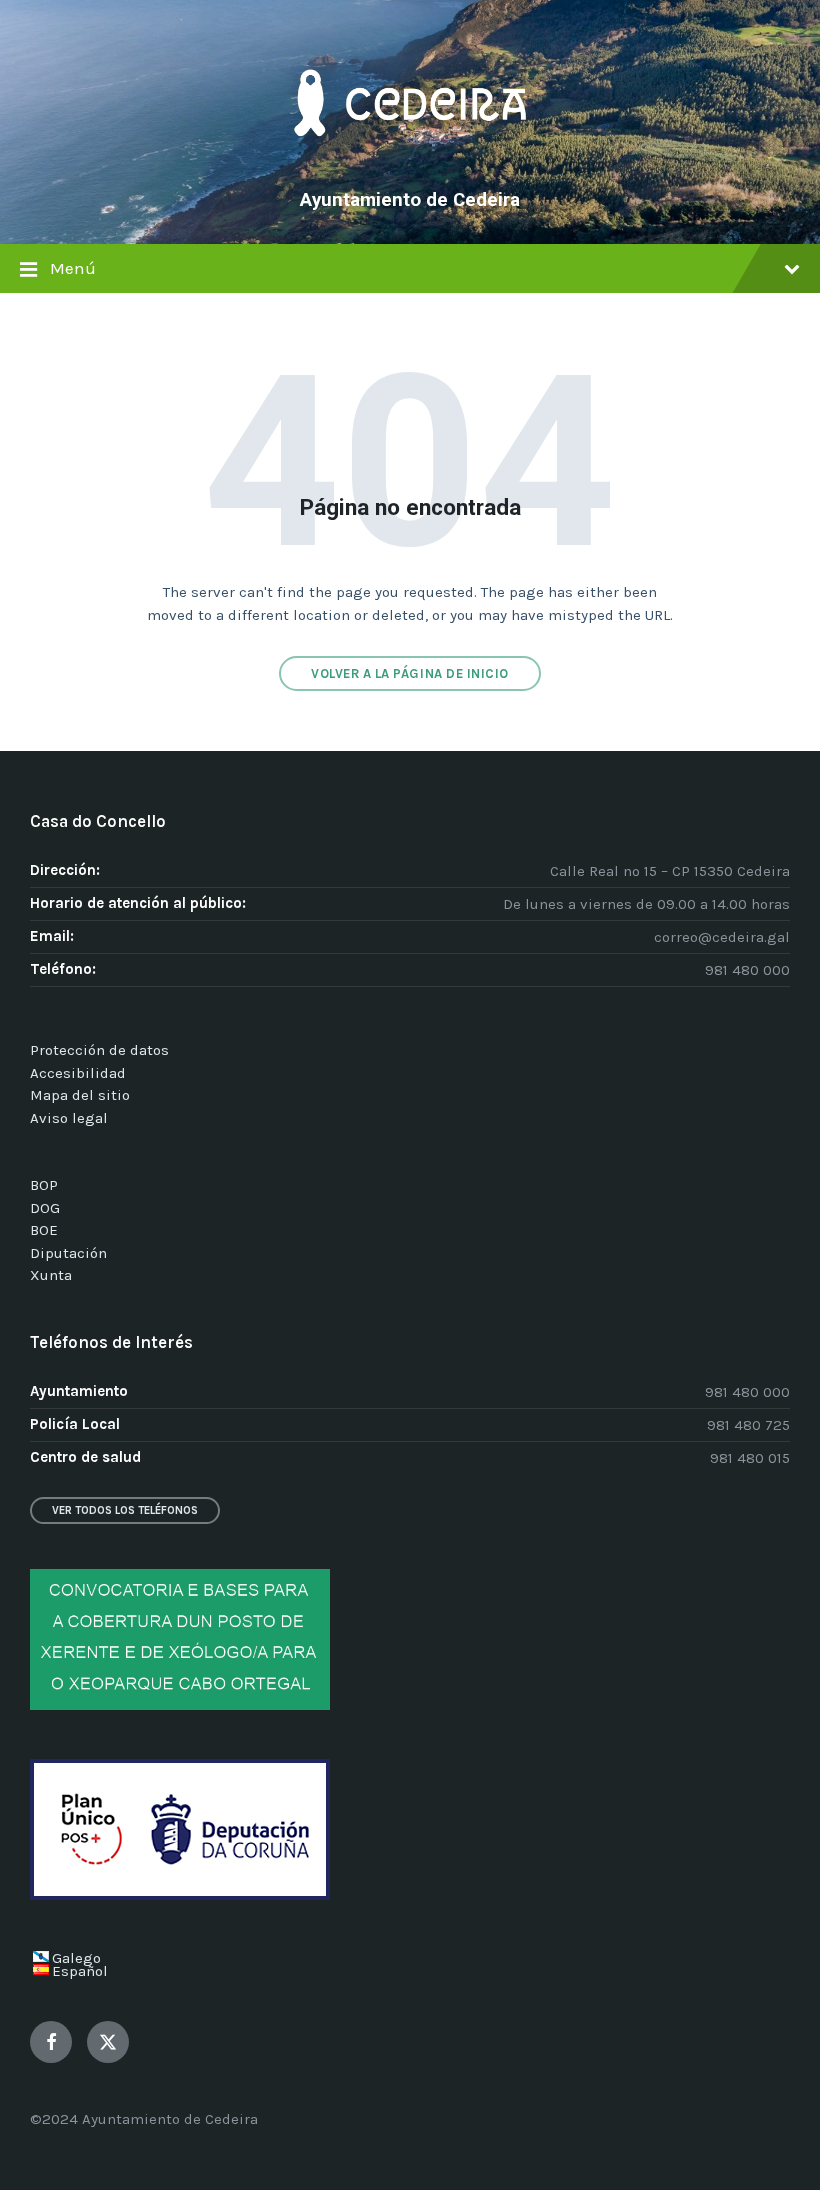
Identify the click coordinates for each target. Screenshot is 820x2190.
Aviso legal (69, 1118)
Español (80, 1971)
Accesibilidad (78, 1073)
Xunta (51, 1275)
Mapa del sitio (80, 1095)
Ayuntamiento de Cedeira (410, 200)
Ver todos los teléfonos (125, 1510)
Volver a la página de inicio (410, 673)
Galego (76, 1958)
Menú (73, 268)
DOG (45, 1208)
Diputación (68, 1253)
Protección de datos (99, 1050)
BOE (44, 1230)
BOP (44, 1185)
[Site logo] (410, 166)
